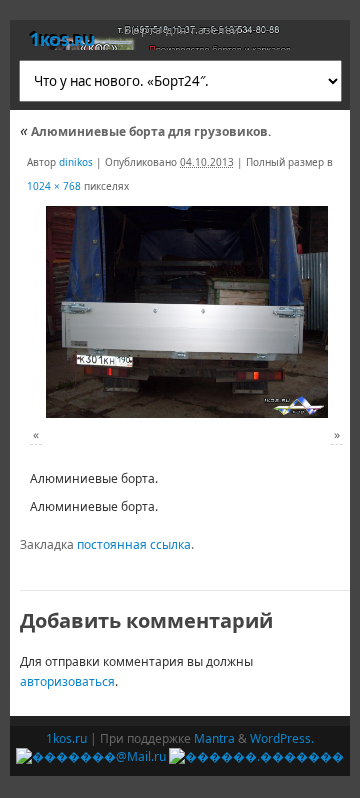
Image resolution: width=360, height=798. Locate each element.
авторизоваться (67, 681)
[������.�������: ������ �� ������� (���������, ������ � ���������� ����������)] (256, 757)
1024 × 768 (54, 186)
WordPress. (282, 738)
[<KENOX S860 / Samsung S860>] (186, 311)
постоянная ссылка (134, 544)
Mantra (214, 738)
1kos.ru (62, 39)
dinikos (76, 162)
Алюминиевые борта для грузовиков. (145, 131)
